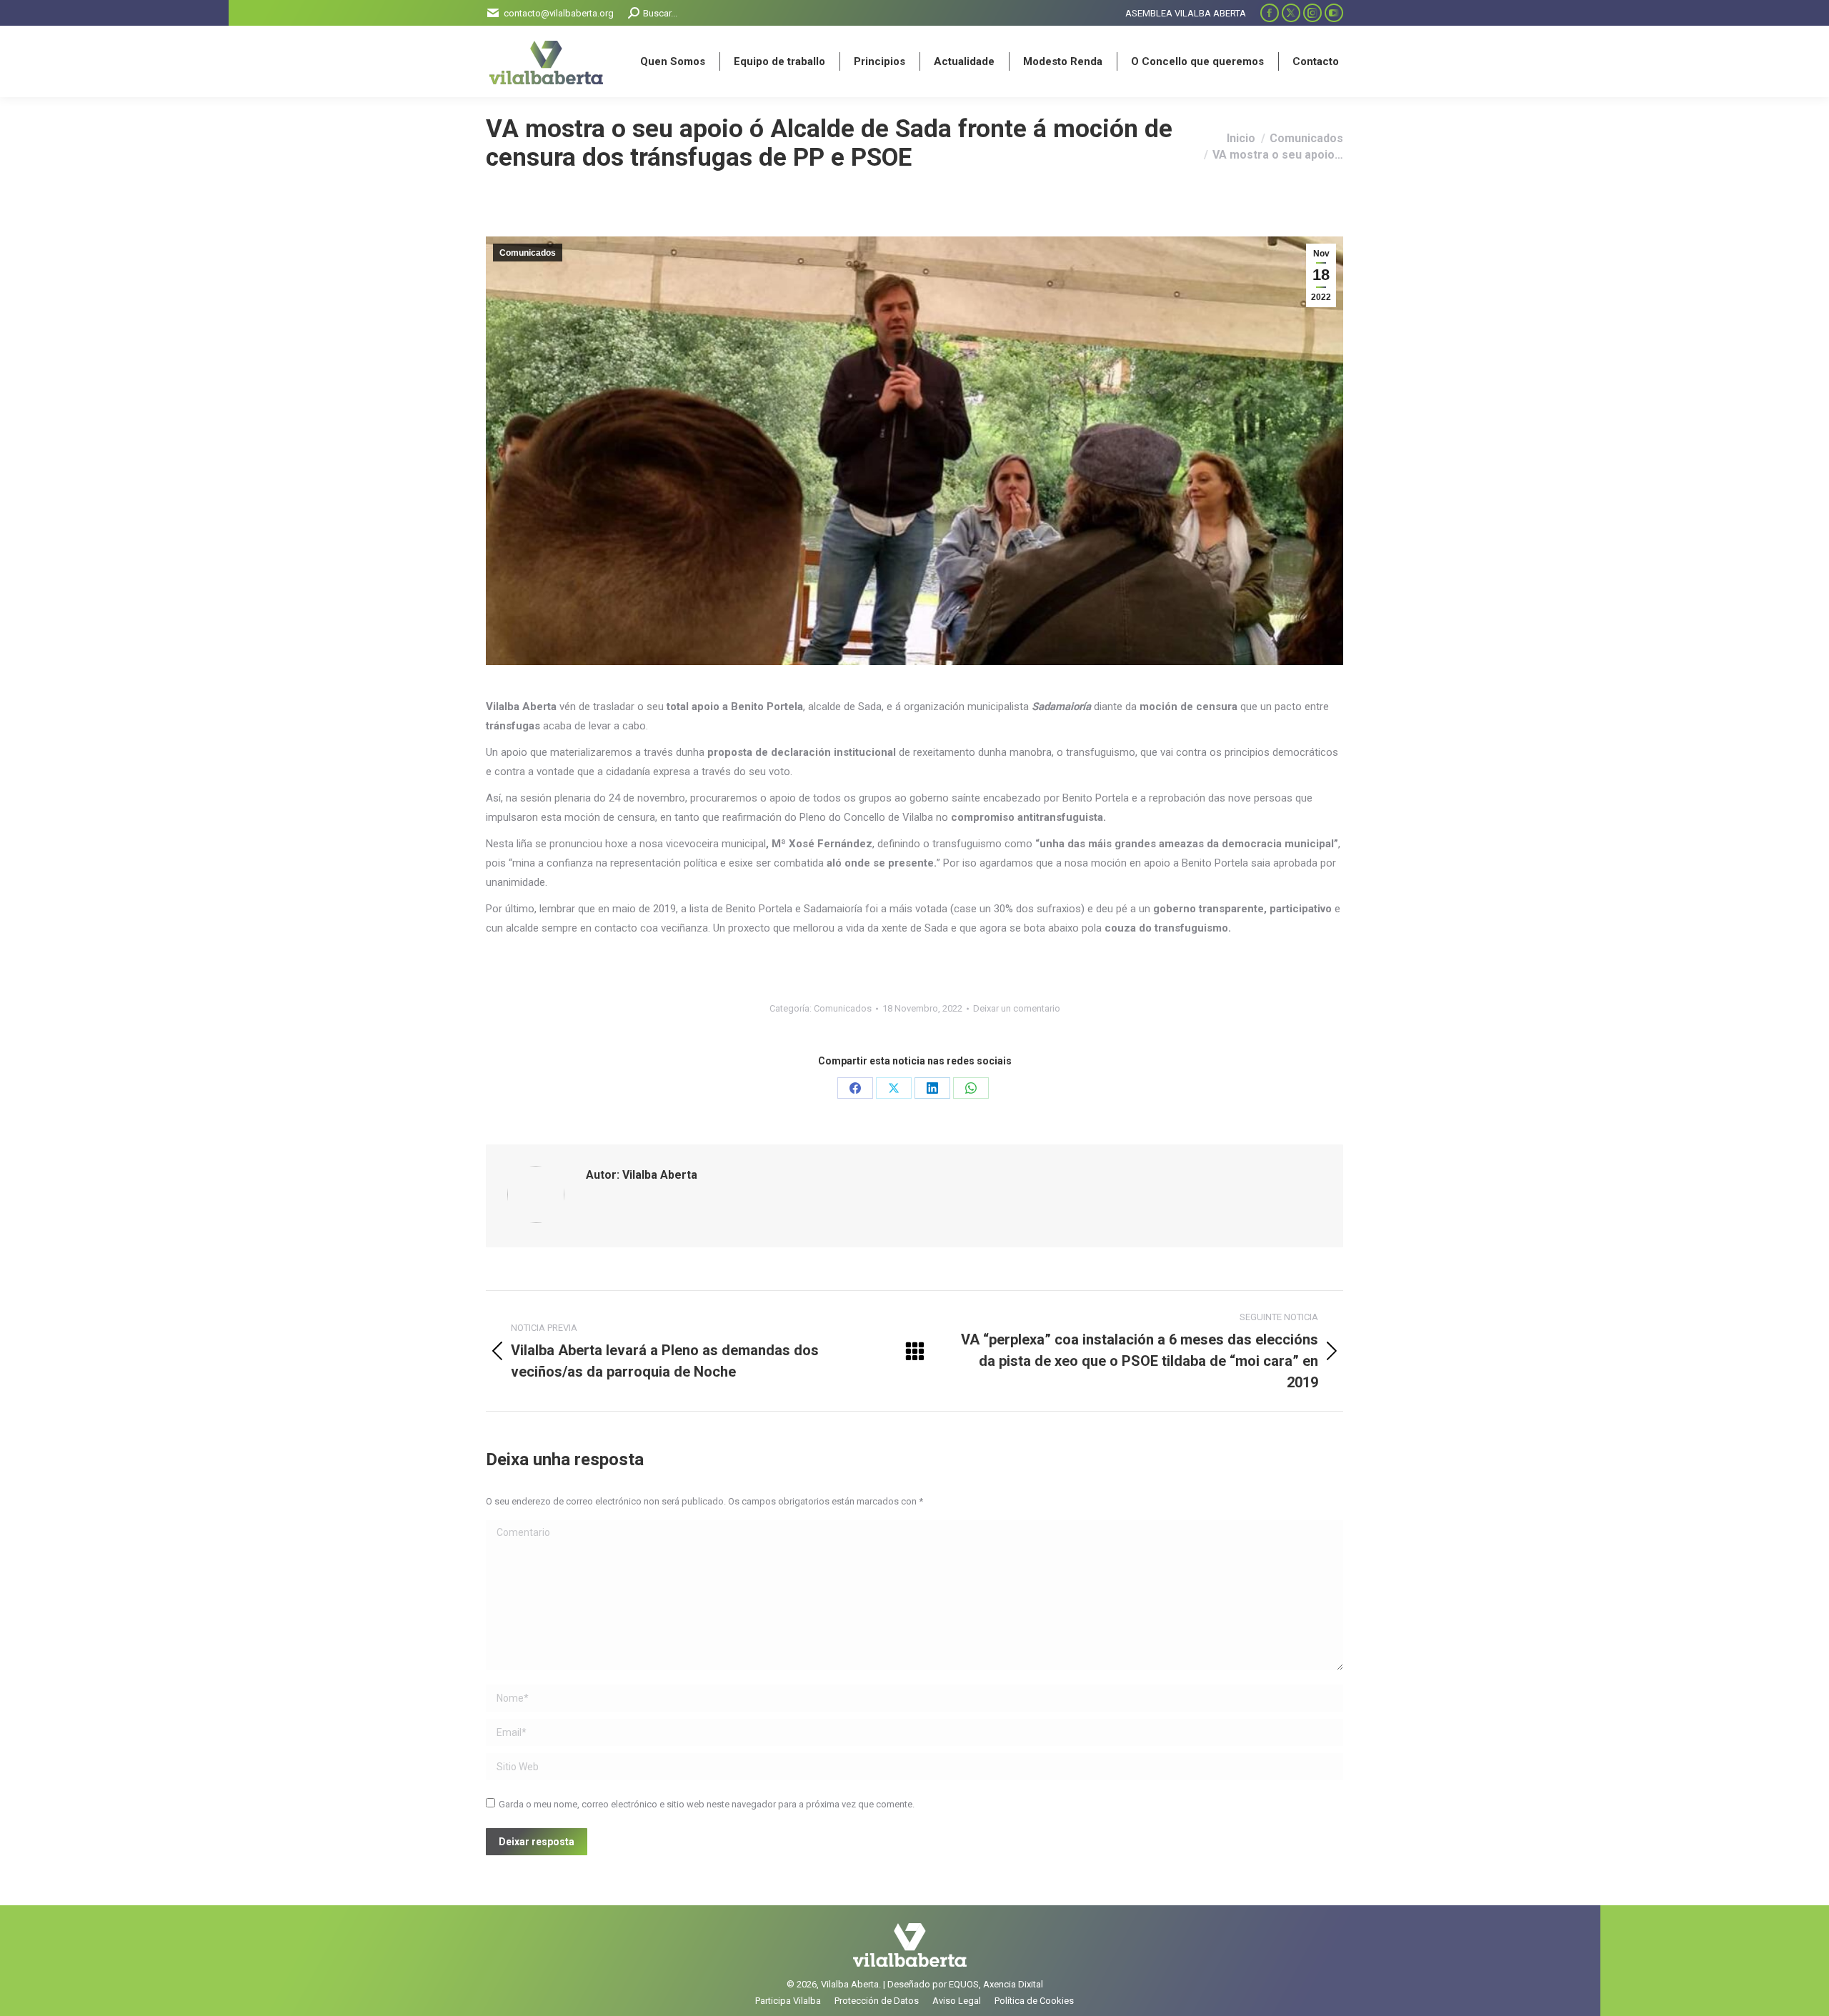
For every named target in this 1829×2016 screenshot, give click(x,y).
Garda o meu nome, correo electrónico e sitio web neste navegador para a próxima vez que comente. (707, 1804)
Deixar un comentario (1017, 1008)
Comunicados (528, 253)
